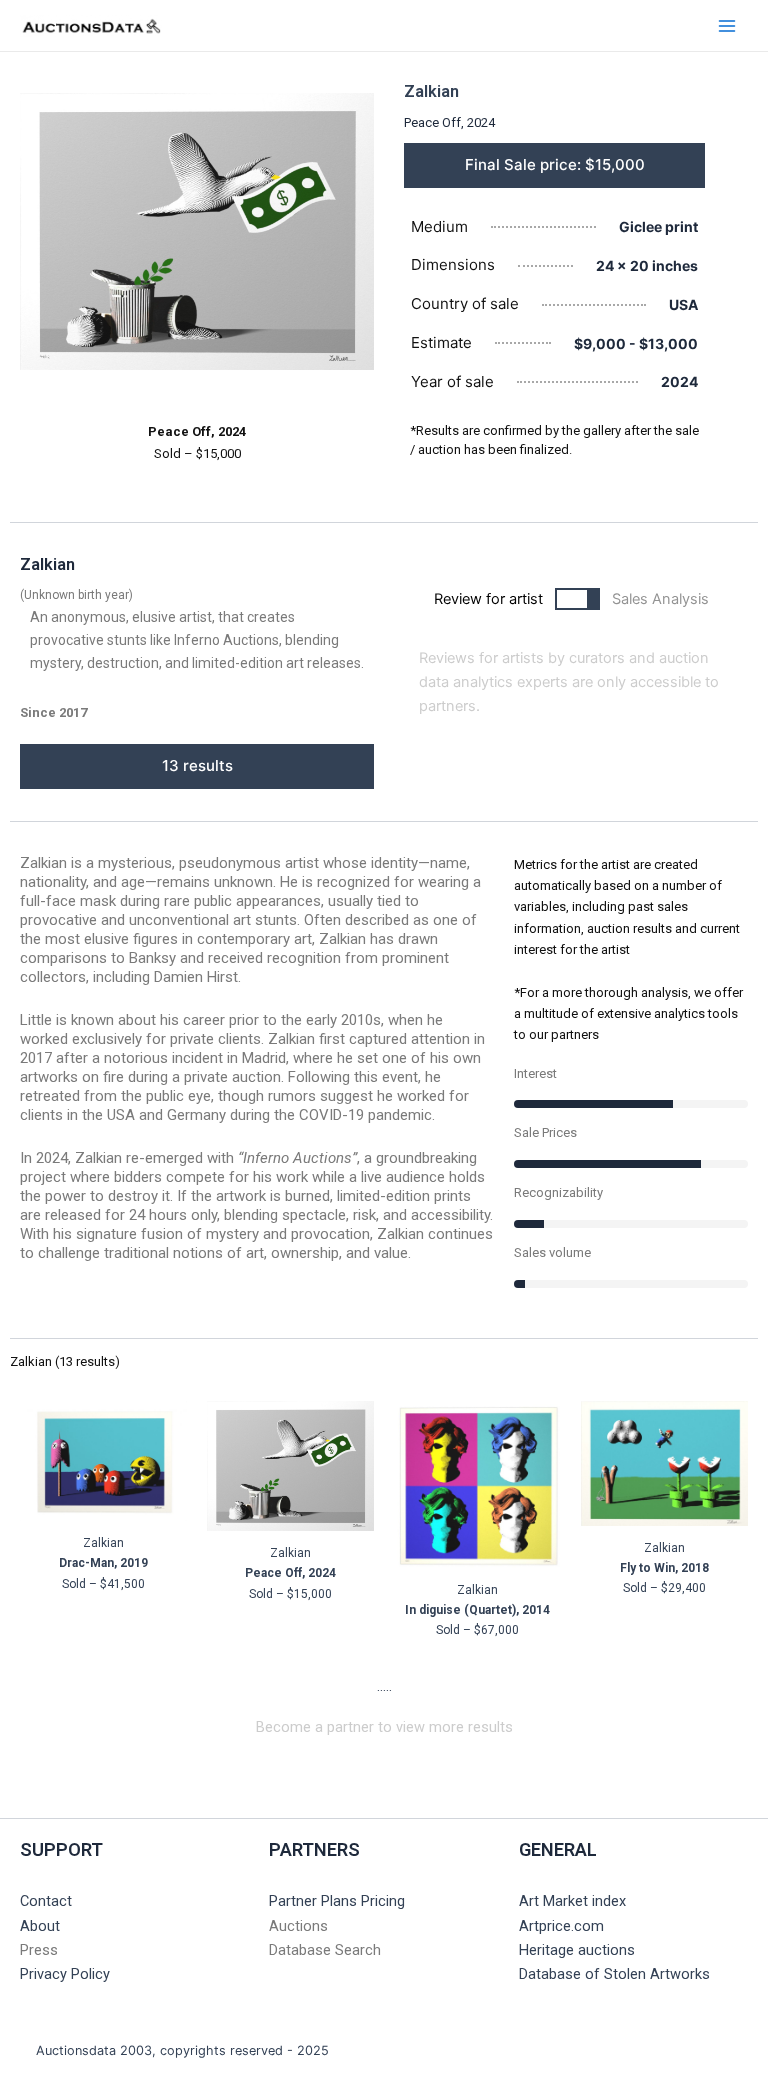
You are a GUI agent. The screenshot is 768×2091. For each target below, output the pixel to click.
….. (384, 1686)
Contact (46, 1901)
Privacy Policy (65, 1974)
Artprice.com (561, 1926)
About (40, 1926)
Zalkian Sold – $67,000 (477, 1610)
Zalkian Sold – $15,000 (290, 1573)
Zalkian (431, 91)
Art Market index (572, 1901)
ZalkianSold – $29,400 (664, 1568)
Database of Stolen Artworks (614, 1974)
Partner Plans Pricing (337, 1901)
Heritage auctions (577, 1950)
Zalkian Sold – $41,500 (103, 1563)
